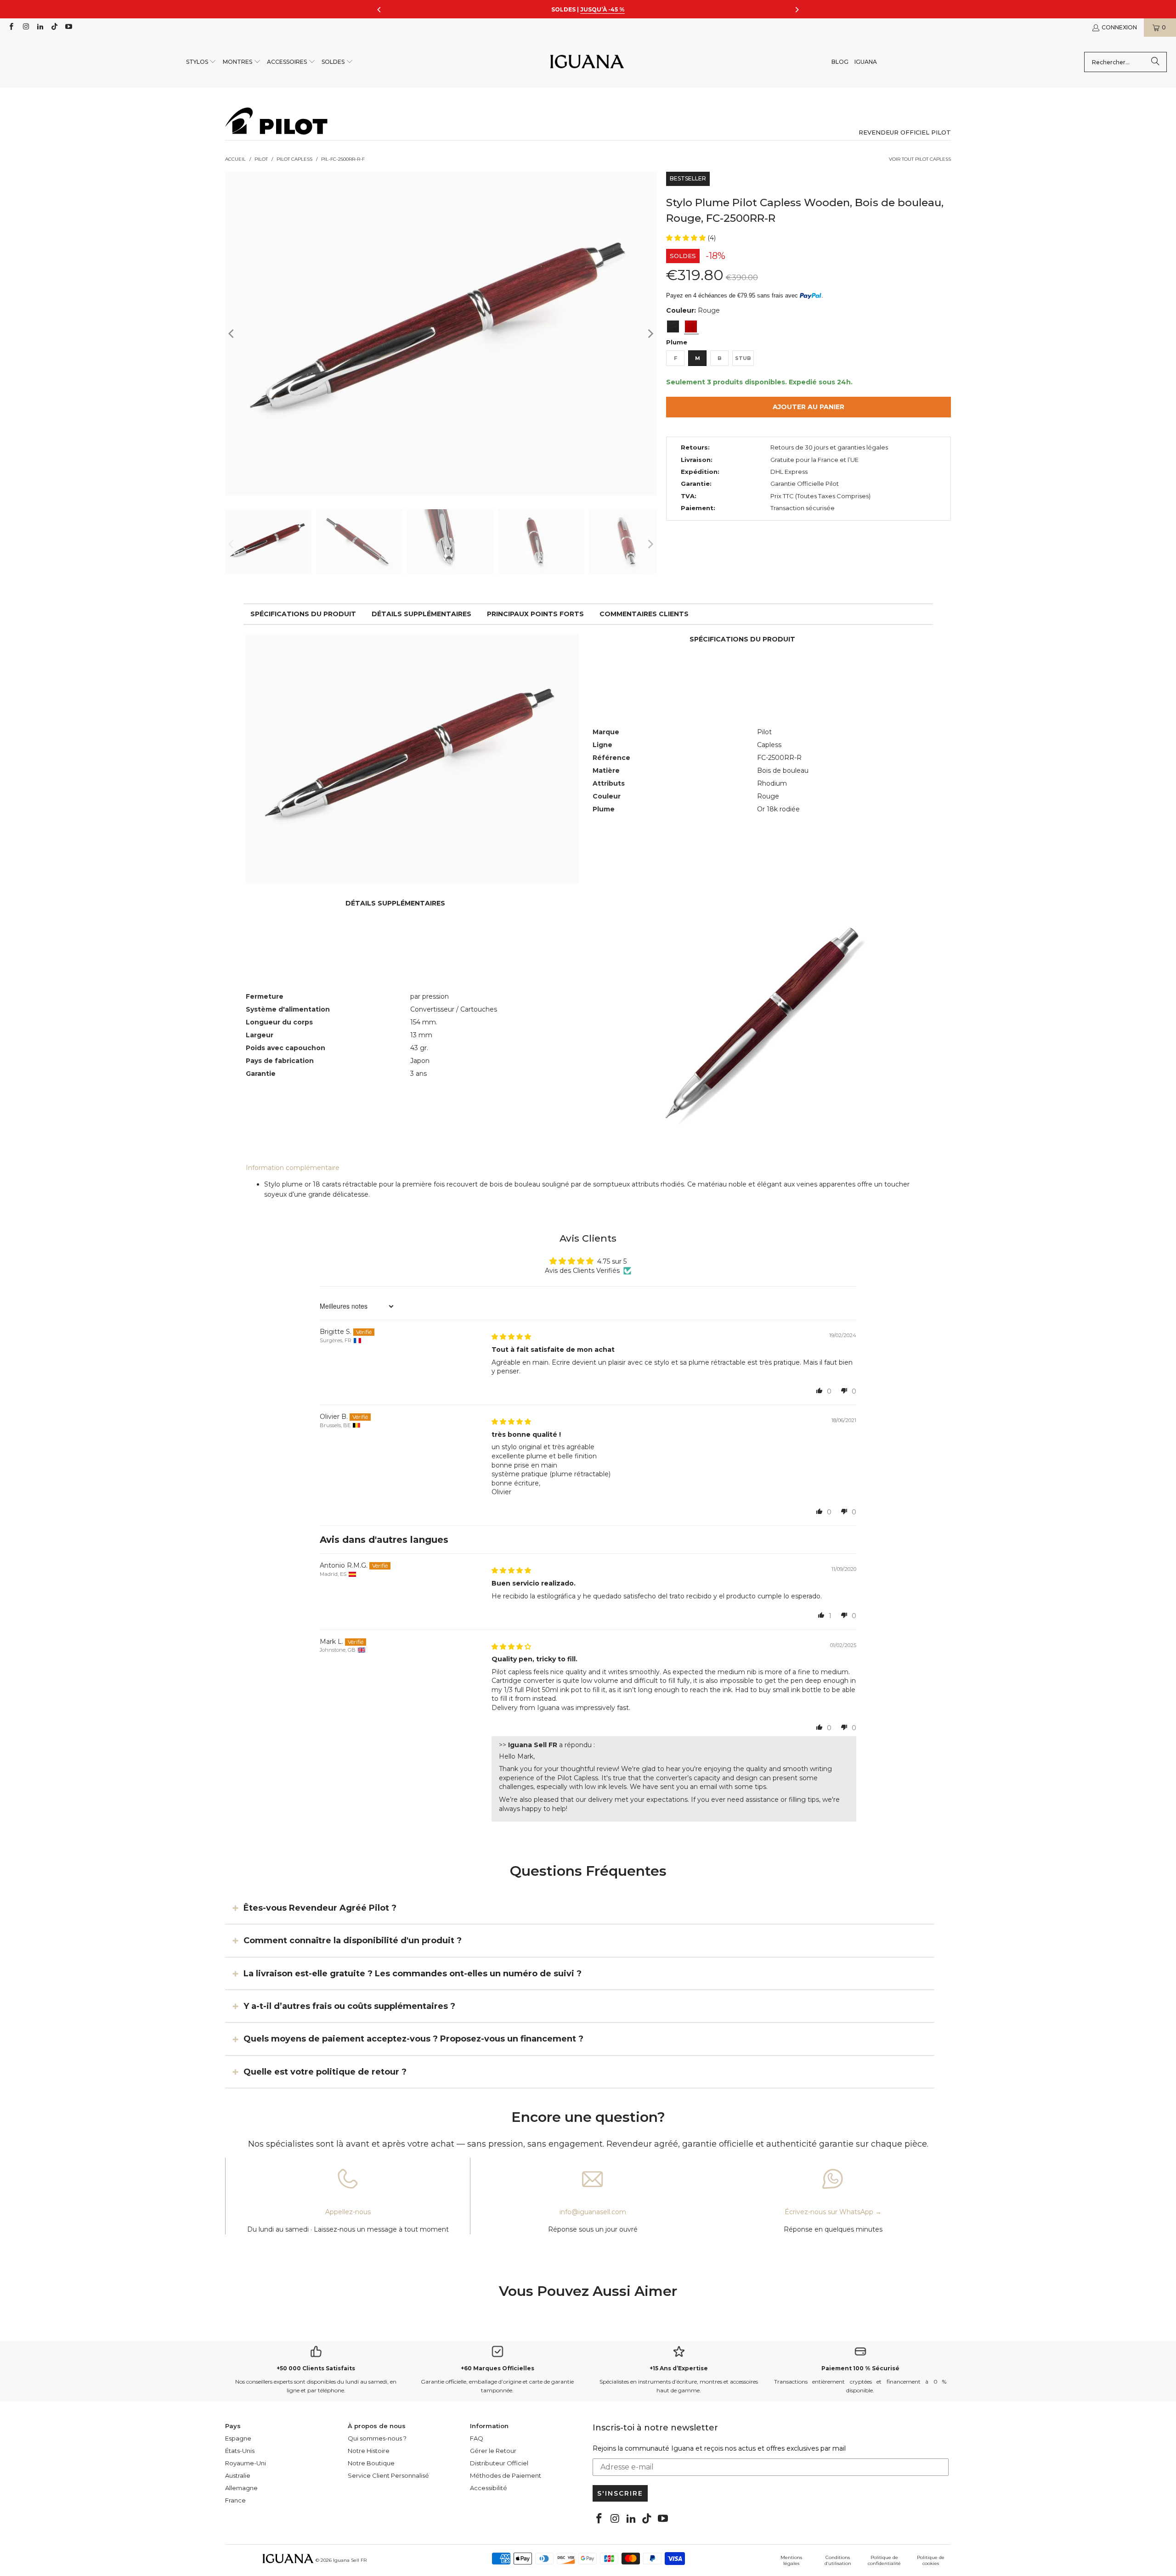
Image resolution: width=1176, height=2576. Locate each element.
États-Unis (240, 2451)
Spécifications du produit (303, 614)
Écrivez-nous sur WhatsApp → (833, 2212)
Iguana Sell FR (350, 2560)
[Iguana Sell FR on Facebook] (11, 27)
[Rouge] (691, 326)
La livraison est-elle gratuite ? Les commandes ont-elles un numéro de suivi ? (413, 1973)
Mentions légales (791, 2560)
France (235, 2500)
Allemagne (241, 2488)
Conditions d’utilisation (838, 2560)
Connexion (1119, 27)
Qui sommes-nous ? (377, 2438)
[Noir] (673, 326)
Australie (238, 2475)
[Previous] (232, 334)
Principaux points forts (535, 614)
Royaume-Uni (246, 2463)
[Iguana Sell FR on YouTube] (68, 27)
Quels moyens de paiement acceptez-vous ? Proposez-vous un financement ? (413, 2039)
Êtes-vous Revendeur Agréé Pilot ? (320, 1908)
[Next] (650, 334)
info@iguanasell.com (593, 2212)
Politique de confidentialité (884, 2560)
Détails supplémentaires (421, 614)
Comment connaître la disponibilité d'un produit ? (353, 1940)
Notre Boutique (371, 2463)
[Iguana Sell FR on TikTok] (54, 27)
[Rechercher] (1155, 62)
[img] (511, 1337)
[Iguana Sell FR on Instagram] (25, 27)
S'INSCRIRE (620, 2493)
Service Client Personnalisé (388, 2475)
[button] (201, 62)
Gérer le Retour (493, 2451)
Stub (743, 358)
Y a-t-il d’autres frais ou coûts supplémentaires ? (349, 2006)
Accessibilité (489, 2488)
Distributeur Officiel (499, 2463)
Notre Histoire (369, 2451)
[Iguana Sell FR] (587, 62)
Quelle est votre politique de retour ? (325, 2072)
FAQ (477, 2438)
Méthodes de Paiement (506, 2475)
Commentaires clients (644, 614)
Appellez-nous (348, 2212)
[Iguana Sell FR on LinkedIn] (40, 27)
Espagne (238, 2438)
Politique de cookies (931, 2560)
